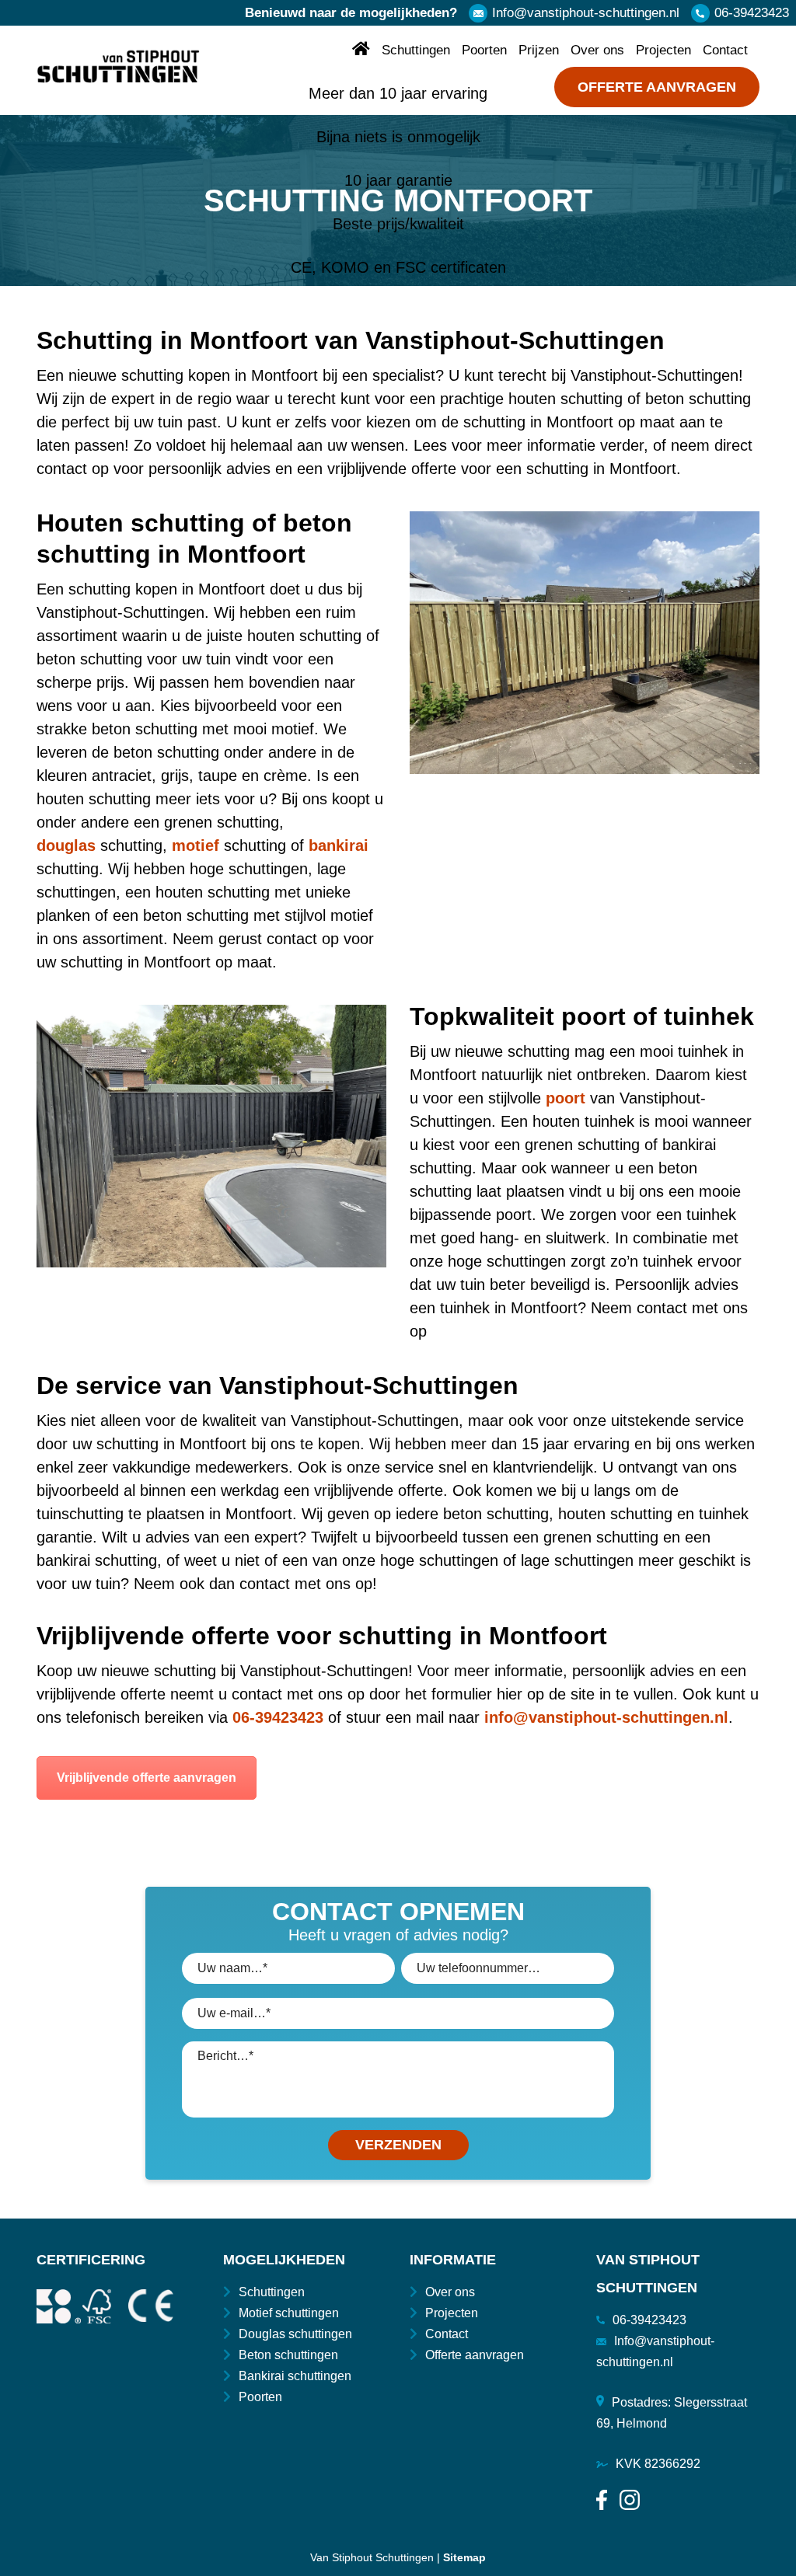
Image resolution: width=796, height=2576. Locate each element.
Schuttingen (416, 50)
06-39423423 (752, 13)
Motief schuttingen (289, 2313)
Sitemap (464, 2557)
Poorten (484, 50)
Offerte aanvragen (657, 87)
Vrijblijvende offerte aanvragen (147, 1778)
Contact (725, 50)
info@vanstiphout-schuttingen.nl (606, 1717)
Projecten (663, 50)
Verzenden (398, 2145)
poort (566, 1098)
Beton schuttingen (288, 2355)
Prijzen (539, 50)
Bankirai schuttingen (295, 2376)
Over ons (597, 50)
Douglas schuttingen (295, 2334)
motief (196, 845)
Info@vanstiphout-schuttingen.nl (586, 13)
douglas (66, 845)
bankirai (339, 845)
